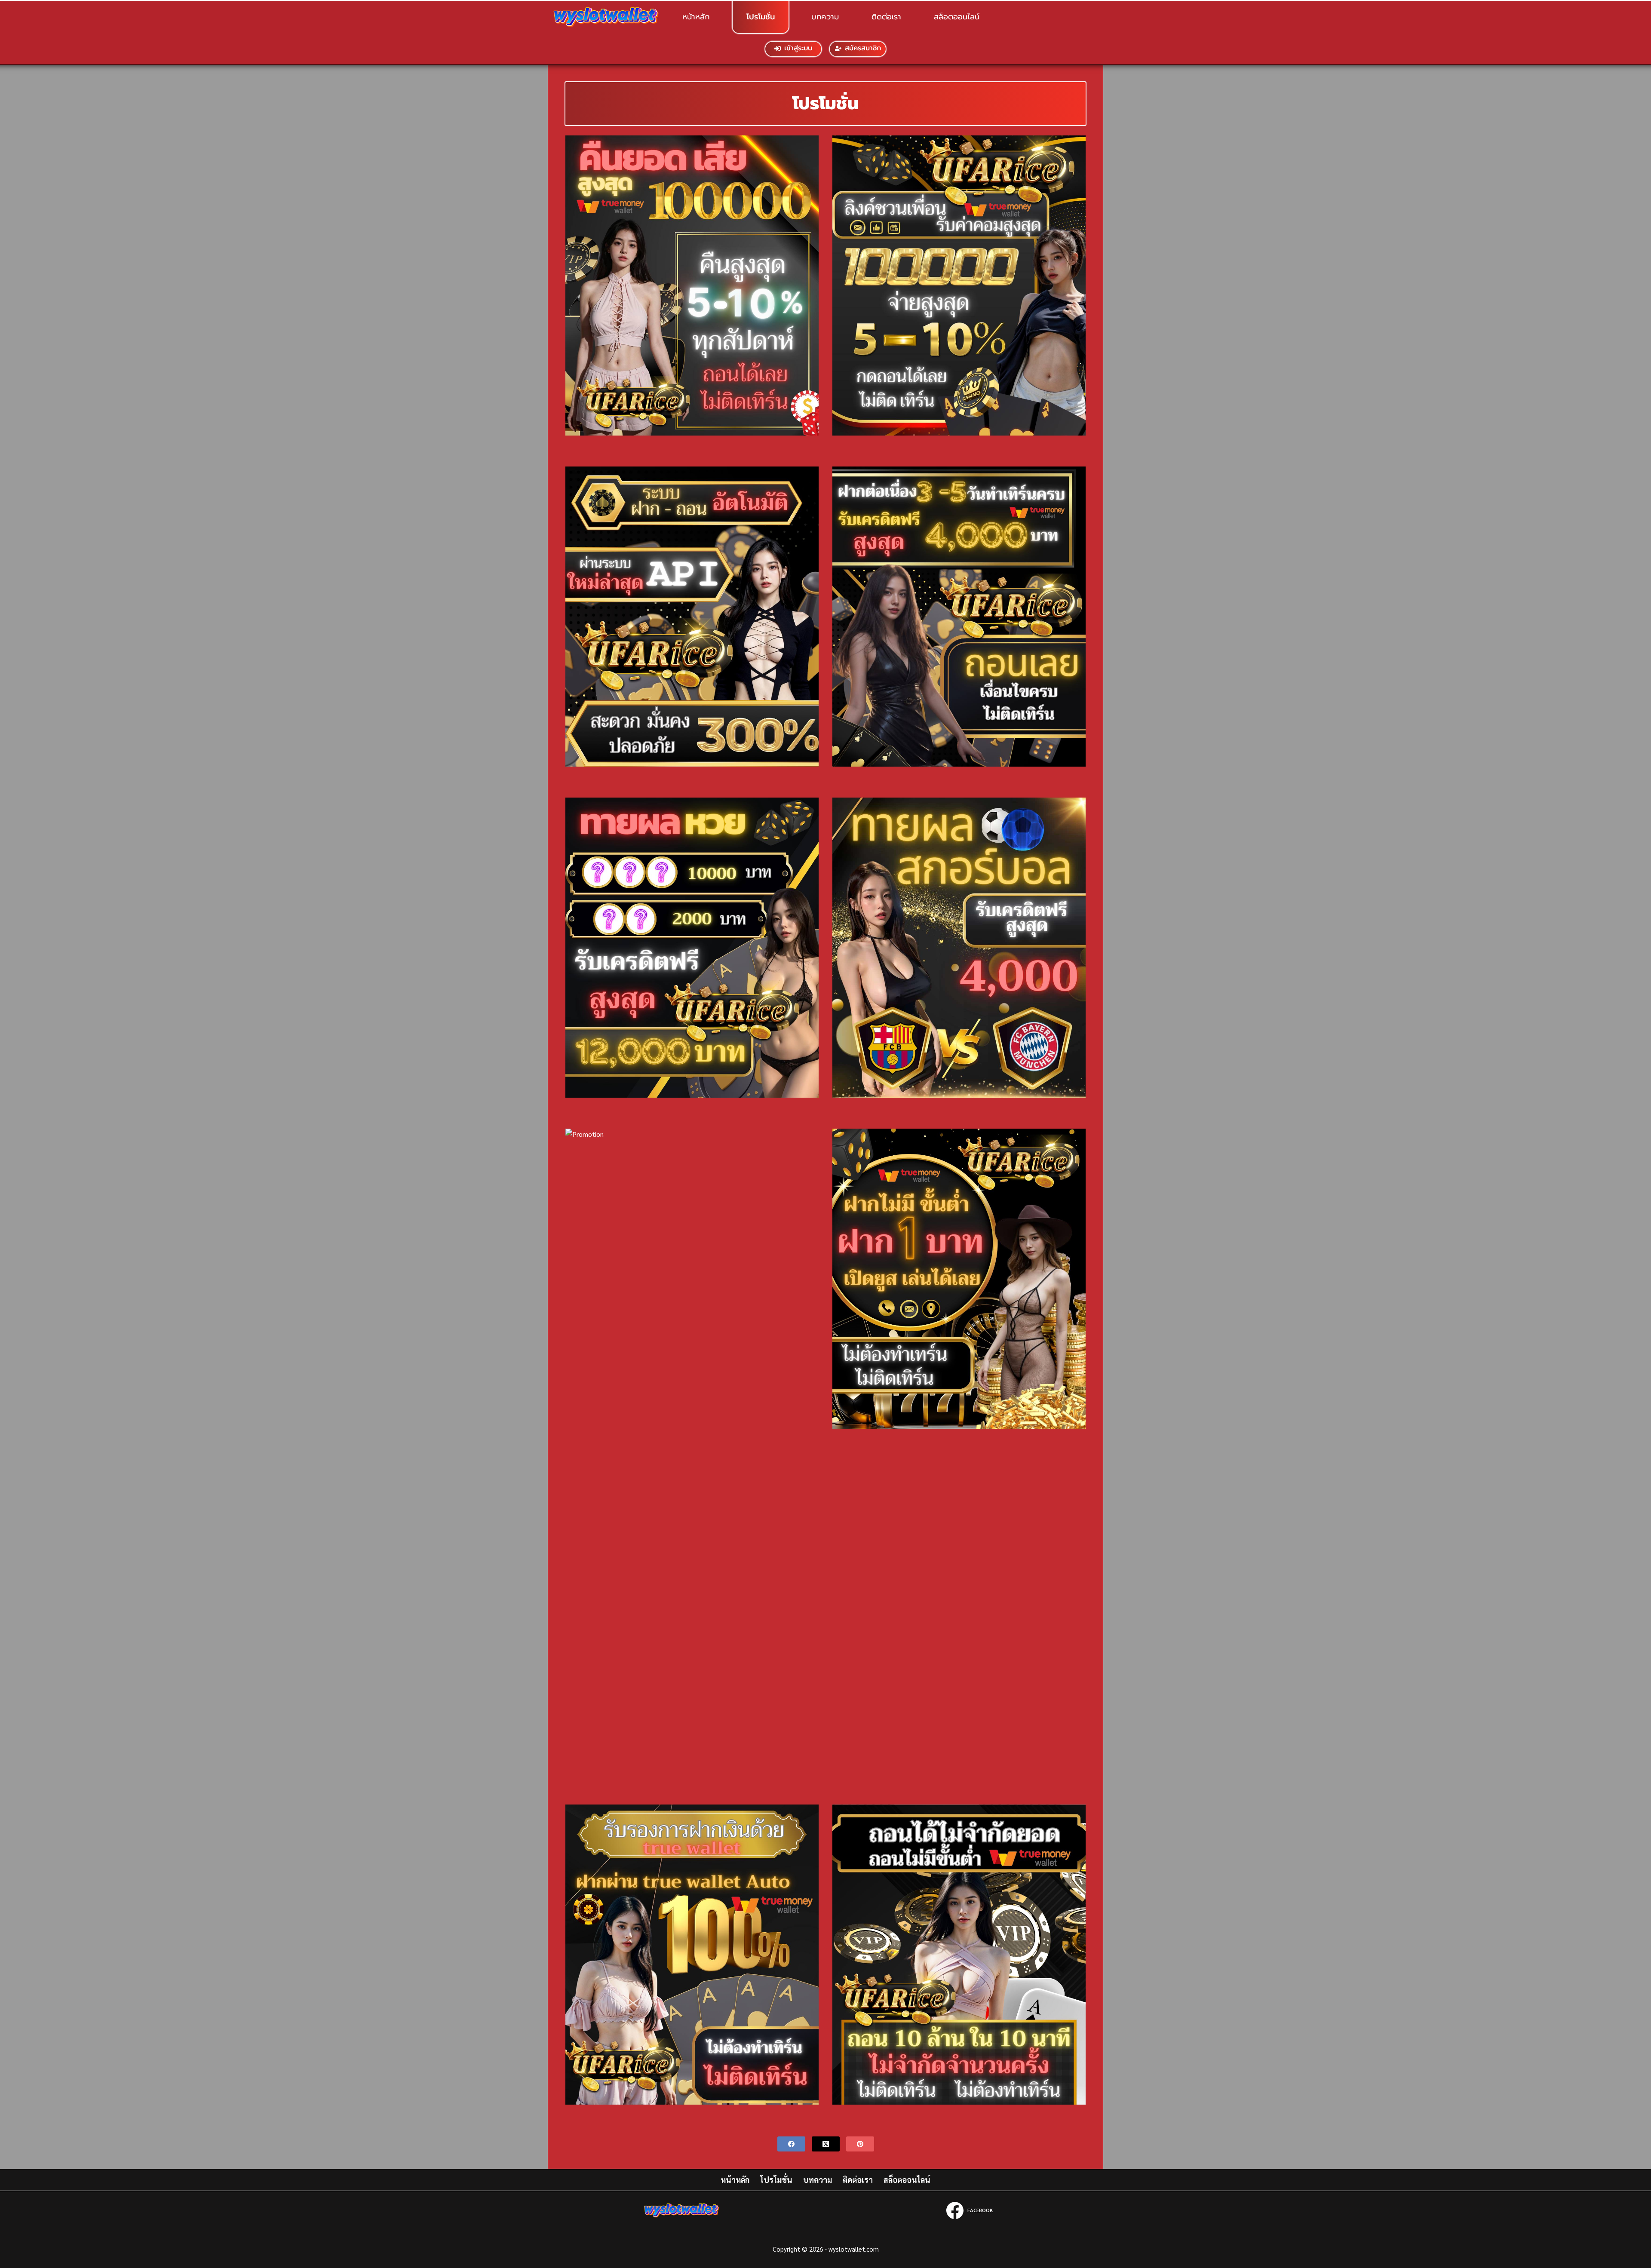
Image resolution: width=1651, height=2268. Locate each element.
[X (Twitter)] (826, 2144)
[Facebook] (791, 2144)
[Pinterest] (860, 2144)
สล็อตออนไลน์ (957, 17)
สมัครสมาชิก (863, 48)
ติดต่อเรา (886, 17)
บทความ (825, 17)
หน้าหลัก (696, 17)
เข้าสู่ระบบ (798, 48)
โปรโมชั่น (761, 17)
